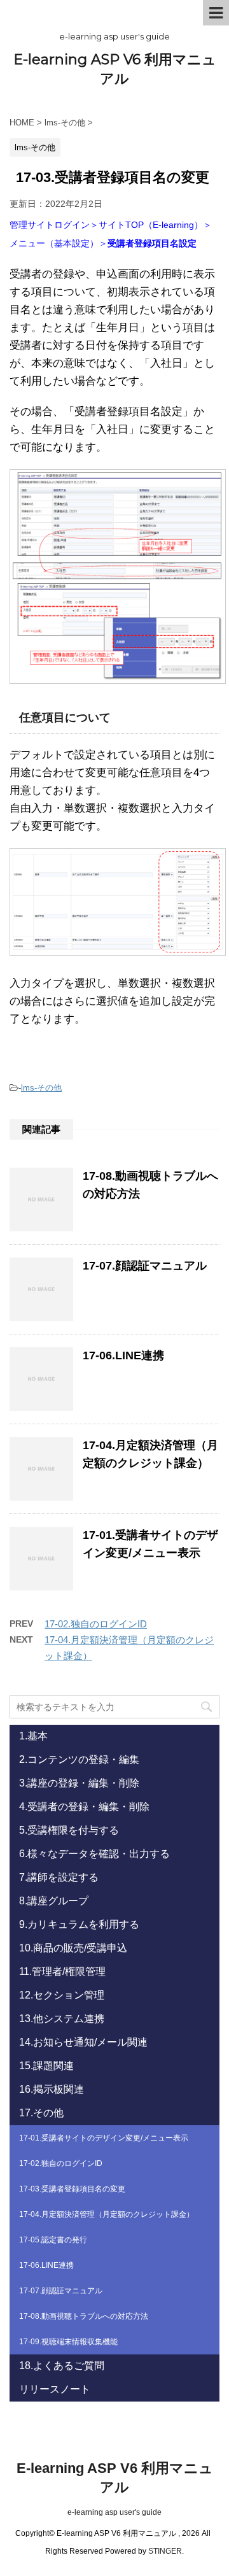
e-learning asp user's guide (114, 2512)
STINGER (165, 2551)
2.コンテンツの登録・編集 (79, 1759)
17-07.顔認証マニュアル (145, 1266)
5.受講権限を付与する (69, 1830)
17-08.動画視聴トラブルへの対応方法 (84, 2316)
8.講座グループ (54, 1901)
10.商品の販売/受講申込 (73, 1948)
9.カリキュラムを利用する (79, 1924)
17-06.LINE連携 (123, 1355)
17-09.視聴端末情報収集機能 (68, 2342)
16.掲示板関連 (52, 2089)
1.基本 (33, 1736)
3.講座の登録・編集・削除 (79, 1783)
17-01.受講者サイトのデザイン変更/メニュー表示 (104, 2138)
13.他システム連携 (62, 2019)
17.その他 (41, 2113)
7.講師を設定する (59, 1877)
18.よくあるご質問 (62, 2366)
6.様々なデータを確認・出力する (94, 1854)
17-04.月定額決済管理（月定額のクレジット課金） (107, 2214)
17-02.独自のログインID (96, 1624)
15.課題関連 (46, 2066)
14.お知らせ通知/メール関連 (83, 2042)
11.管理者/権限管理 (62, 1971)
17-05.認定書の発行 (53, 2240)
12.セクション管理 (62, 1995)
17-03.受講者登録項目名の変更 (72, 2189)
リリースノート (55, 2389)
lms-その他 (41, 1088)
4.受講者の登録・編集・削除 (84, 1807)
